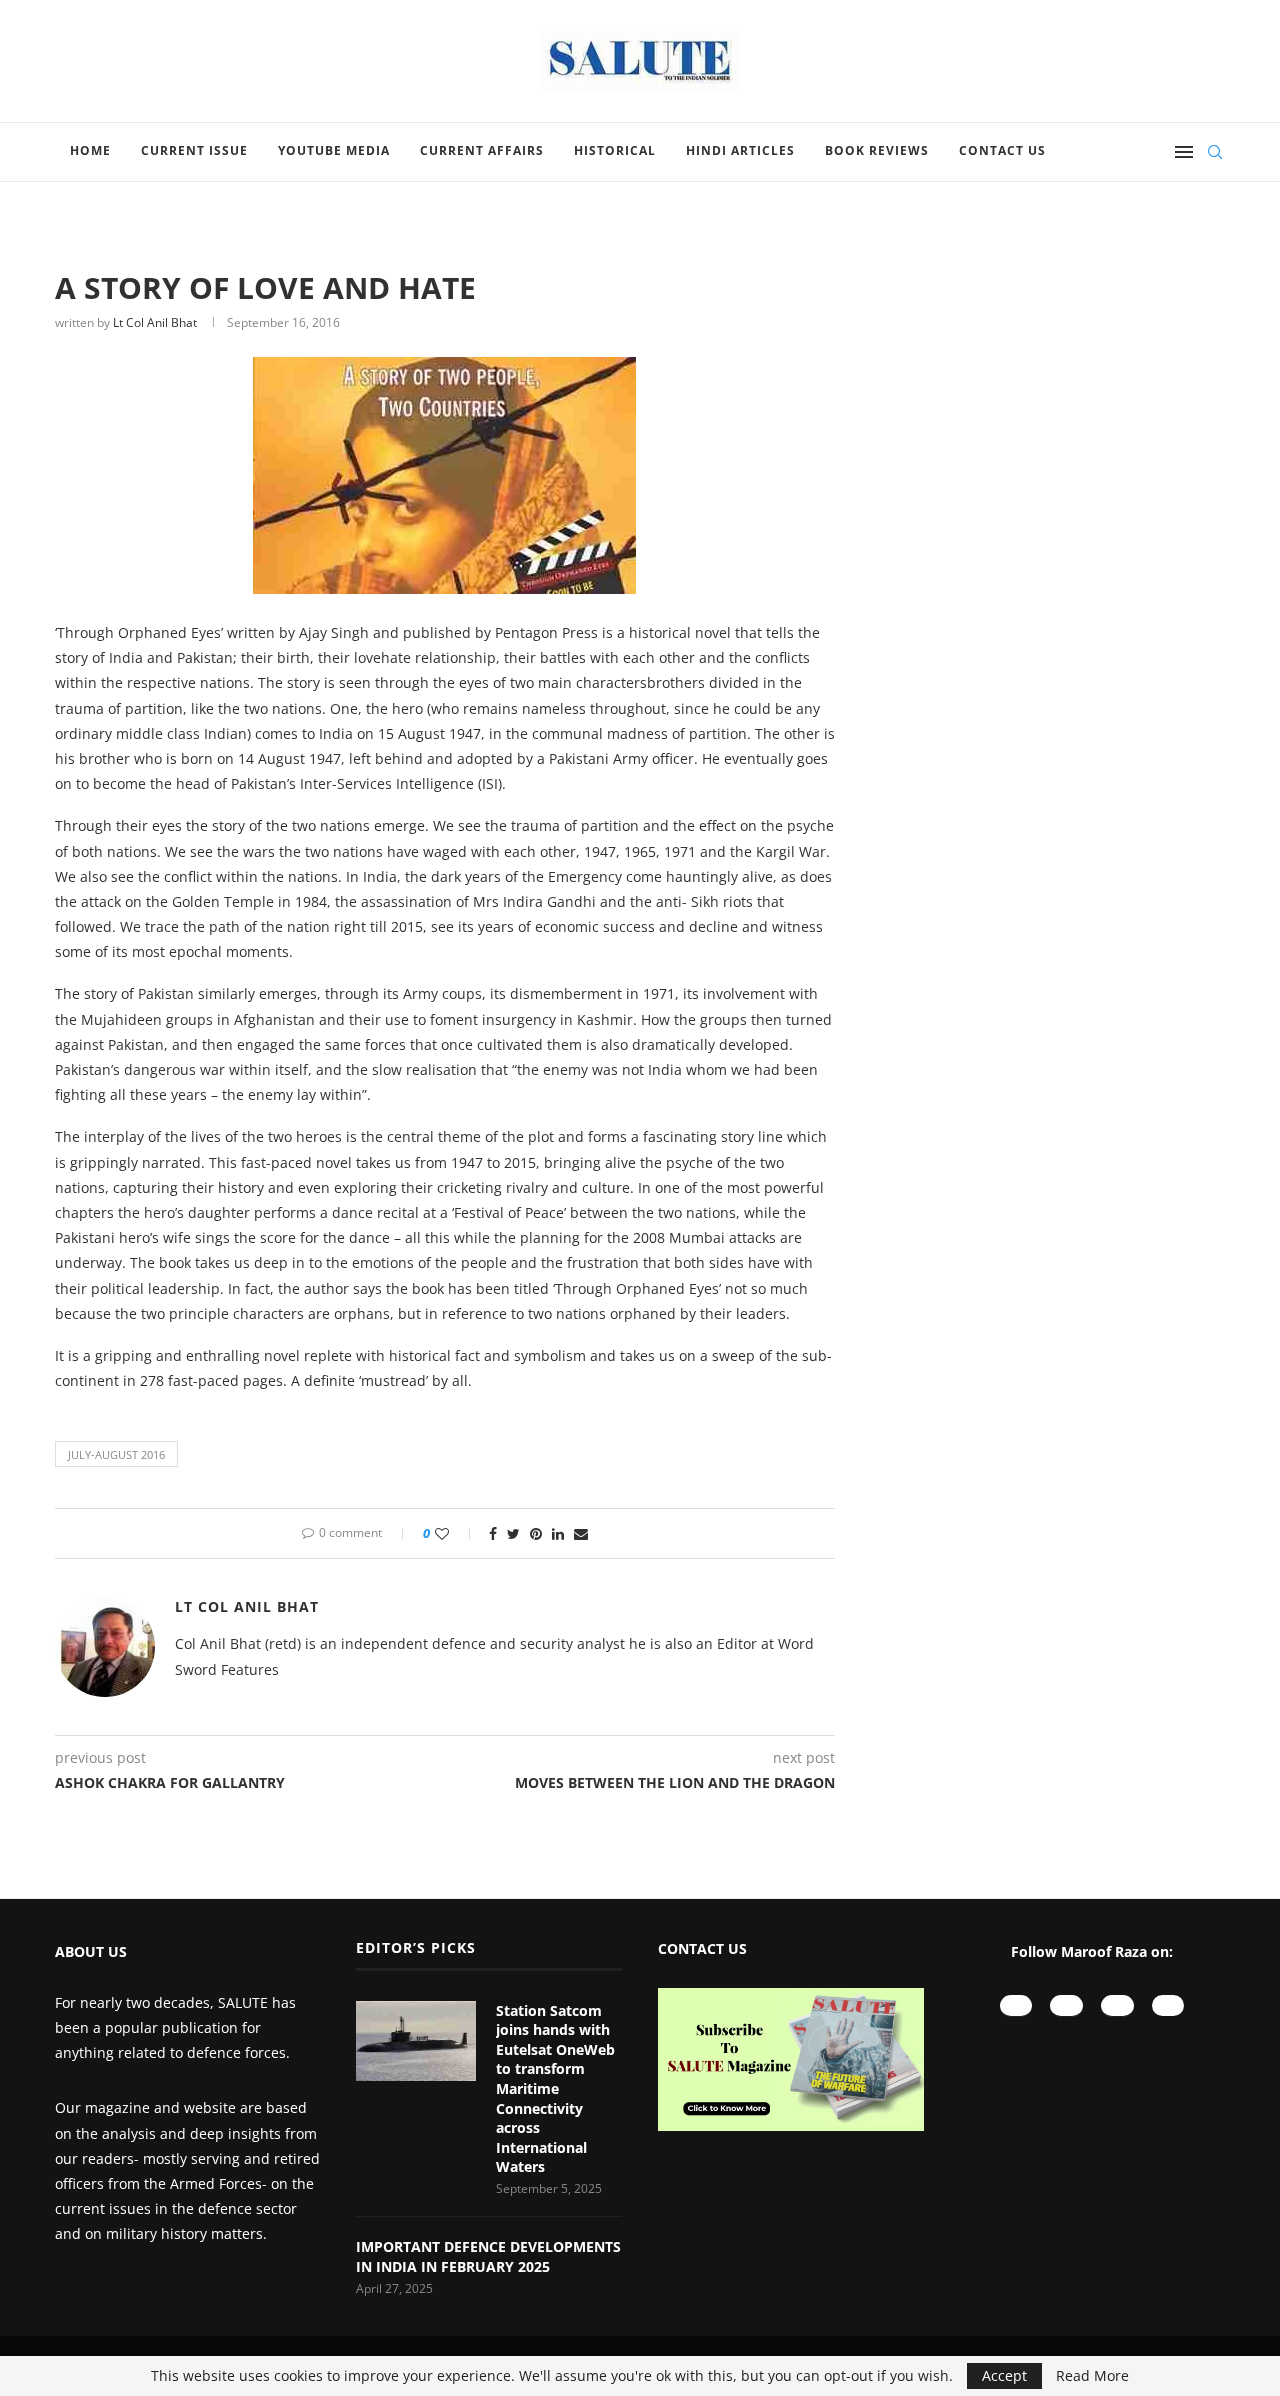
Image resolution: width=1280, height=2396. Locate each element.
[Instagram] (1066, 2005)
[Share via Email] (581, 1533)
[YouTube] (1016, 2005)
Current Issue (194, 150)
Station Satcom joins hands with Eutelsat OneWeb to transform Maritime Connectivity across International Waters (555, 2089)
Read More (1092, 2376)
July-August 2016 (116, 1454)
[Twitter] (1168, 2005)
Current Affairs (482, 150)
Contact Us (1002, 150)
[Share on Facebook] (493, 1533)
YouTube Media (334, 150)
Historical (615, 150)
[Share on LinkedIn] (558, 1533)
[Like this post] (455, 1533)
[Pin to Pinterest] (536, 1533)
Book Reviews (877, 150)
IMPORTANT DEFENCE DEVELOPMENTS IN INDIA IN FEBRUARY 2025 (488, 2256)
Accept (1004, 2375)
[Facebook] (1117, 2005)
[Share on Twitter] (513, 1533)
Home (90, 150)
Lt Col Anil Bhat (155, 322)
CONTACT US (702, 1948)
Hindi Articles (740, 150)
